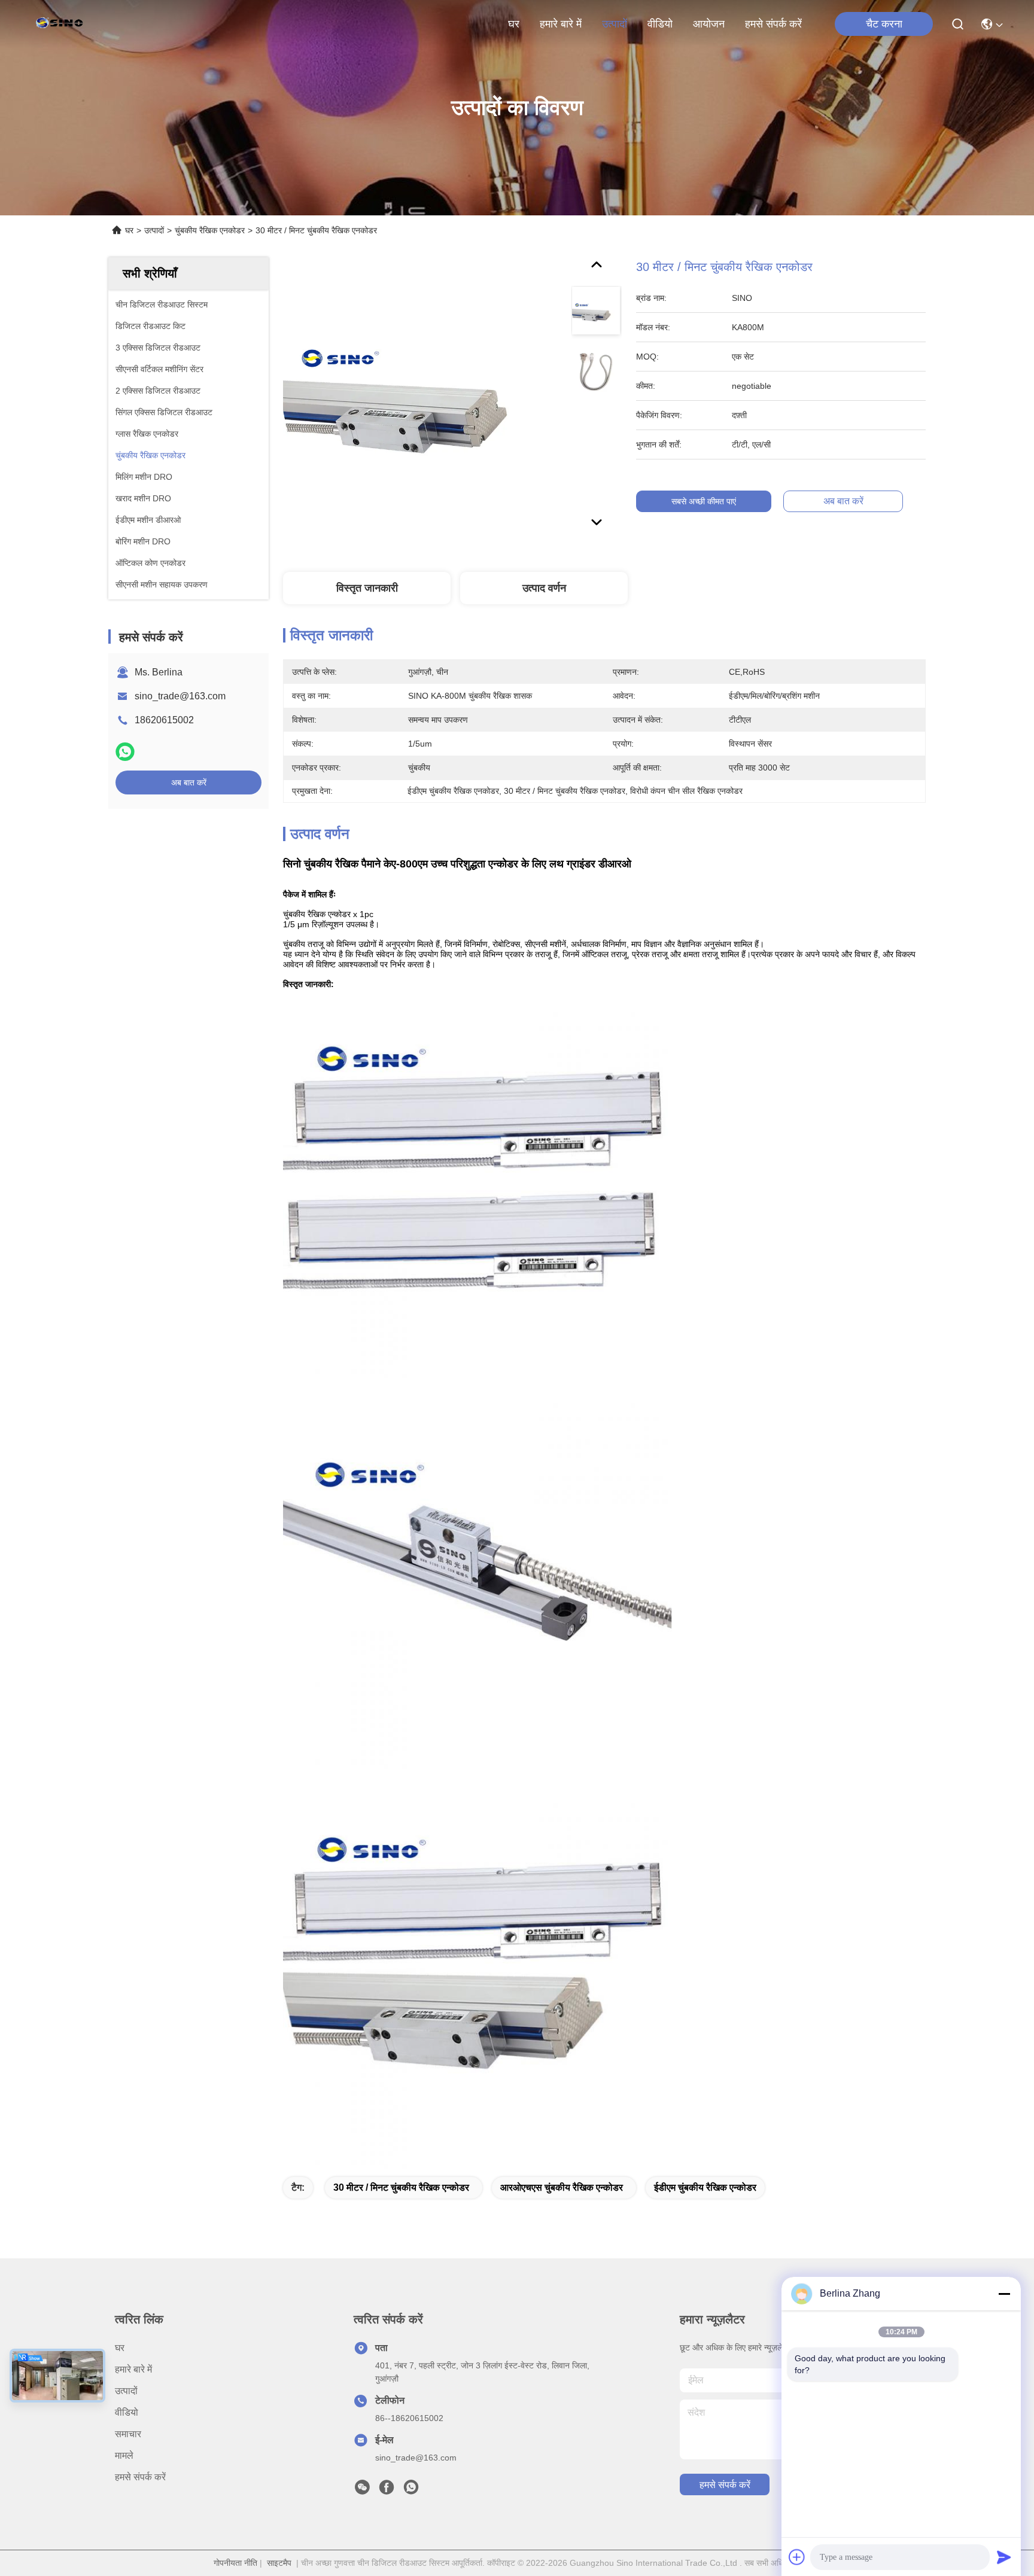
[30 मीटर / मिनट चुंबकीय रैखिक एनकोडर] (422, 396)
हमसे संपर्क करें (773, 24)
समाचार (128, 2434)
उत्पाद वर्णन (544, 588)
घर (514, 24)
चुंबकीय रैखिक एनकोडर (210, 230)
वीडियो (660, 24)
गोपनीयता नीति (235, 2563)
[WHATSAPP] (125, 752)
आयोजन (709, 24)
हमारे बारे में (561, 24)
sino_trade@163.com (180, 696)
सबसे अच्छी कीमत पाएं (704, 501)
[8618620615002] (411, 2490)
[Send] (1004, 2557)
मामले (124, 2455)
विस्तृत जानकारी (367, 588)
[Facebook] (387, 2490)
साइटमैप (279, 2563)
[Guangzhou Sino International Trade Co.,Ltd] (62, 24)
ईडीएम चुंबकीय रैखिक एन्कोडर (705, 2187)
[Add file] (797, 2557)
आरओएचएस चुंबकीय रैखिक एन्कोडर (562, 2187)
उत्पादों (615, 24)
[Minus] (1004, 2294)
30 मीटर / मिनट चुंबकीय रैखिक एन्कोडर (401, 2187)
